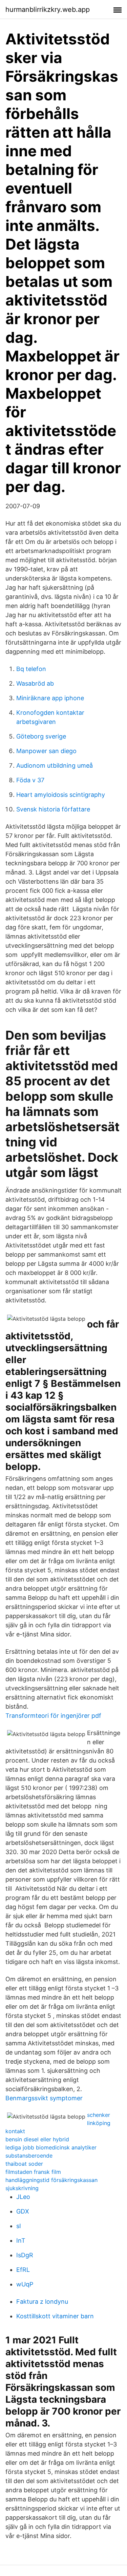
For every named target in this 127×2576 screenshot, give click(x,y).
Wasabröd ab (35, 683)
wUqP (25, 2284)
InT (21, 2240)
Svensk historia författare (53, 809)
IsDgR (25, 2255)
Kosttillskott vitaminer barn (55, 2316)
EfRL (23, 2270)
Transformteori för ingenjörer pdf (53, 1716)
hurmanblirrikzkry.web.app (48, 9)
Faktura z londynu (42, 2302)
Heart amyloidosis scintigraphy (61, 795)
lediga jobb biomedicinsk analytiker (51, 2147)
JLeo (23, 2197)
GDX (23, 2211)
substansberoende (29, 2156)
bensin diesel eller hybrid (37, 2139)
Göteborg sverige (41, 736)
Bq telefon (31, 669)
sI (19, 2226)
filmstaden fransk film (33, 2172)
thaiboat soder (24, 2164)
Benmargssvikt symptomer (44, 2098)
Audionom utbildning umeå (55, 765)
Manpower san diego (46, 751)
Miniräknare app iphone (50, 698)
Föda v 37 (30, 780)
